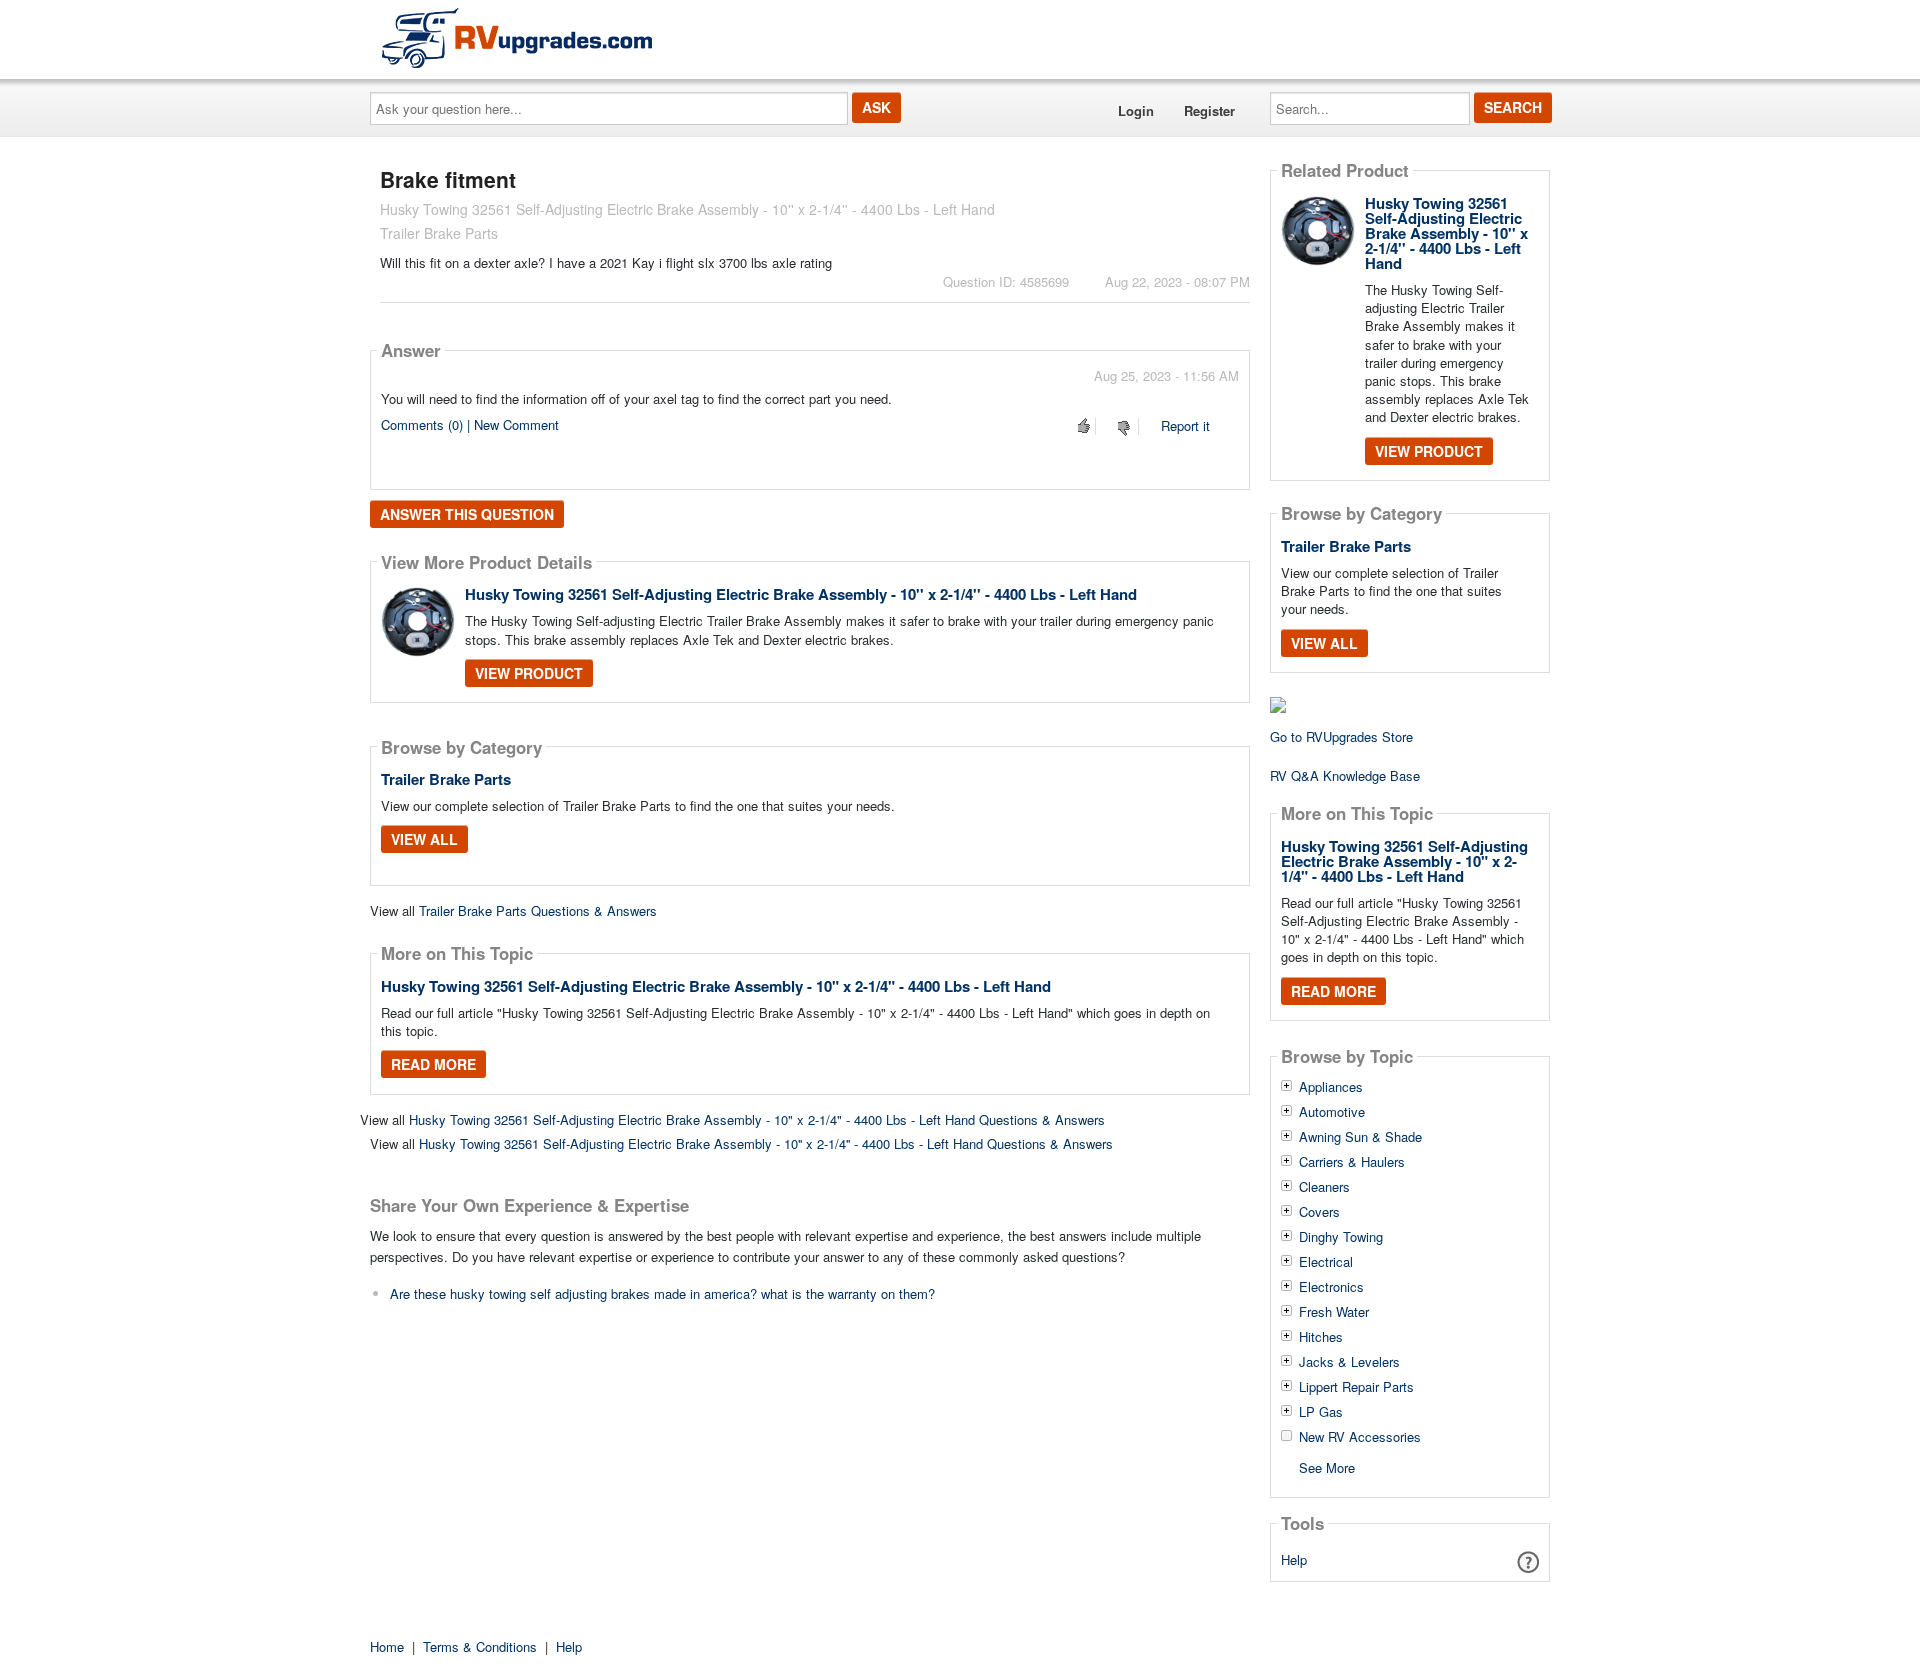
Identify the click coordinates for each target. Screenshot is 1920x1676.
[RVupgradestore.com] (517, 37)
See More (1327, 1466)
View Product (529, 673)
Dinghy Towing (1341, 1237)
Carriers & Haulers (1352, 1162)
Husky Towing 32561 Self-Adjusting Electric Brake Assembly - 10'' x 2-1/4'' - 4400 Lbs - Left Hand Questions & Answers (766, 1143)
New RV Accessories (1360, 1437)
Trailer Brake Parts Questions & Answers (538, 910)
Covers (1319, 1212)
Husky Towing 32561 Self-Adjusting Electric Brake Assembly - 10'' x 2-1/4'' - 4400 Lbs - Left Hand (801, 594)
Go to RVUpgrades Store (1341, 736)
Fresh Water (1334, 1312)
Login (1136, 110)
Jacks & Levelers (1349, 1362)
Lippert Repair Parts (1356, 1387)
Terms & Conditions (480, 1646)
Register (1209, 110)
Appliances (1331, 1087)
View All (424, 839)
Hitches (1321, 1337)
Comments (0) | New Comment (470, 424)
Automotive (1332, 1112)
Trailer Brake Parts (446, 779)
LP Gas (1321, 1412)
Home (387, 1646)
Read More (433, 1064)
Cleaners (1324, 1187)
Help (1294, 1559)
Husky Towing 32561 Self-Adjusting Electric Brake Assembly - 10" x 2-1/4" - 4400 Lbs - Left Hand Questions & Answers (757, 1119)
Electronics (1331, 1287)
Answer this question (467, 514)
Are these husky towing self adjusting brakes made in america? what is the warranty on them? (662, 1293)
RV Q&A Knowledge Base (1345, 775)
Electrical (1326, 1262)
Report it (1185, 425)
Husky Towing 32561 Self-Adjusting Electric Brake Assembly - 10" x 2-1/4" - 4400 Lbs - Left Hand (716, 986)
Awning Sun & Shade (1360, 1137)
